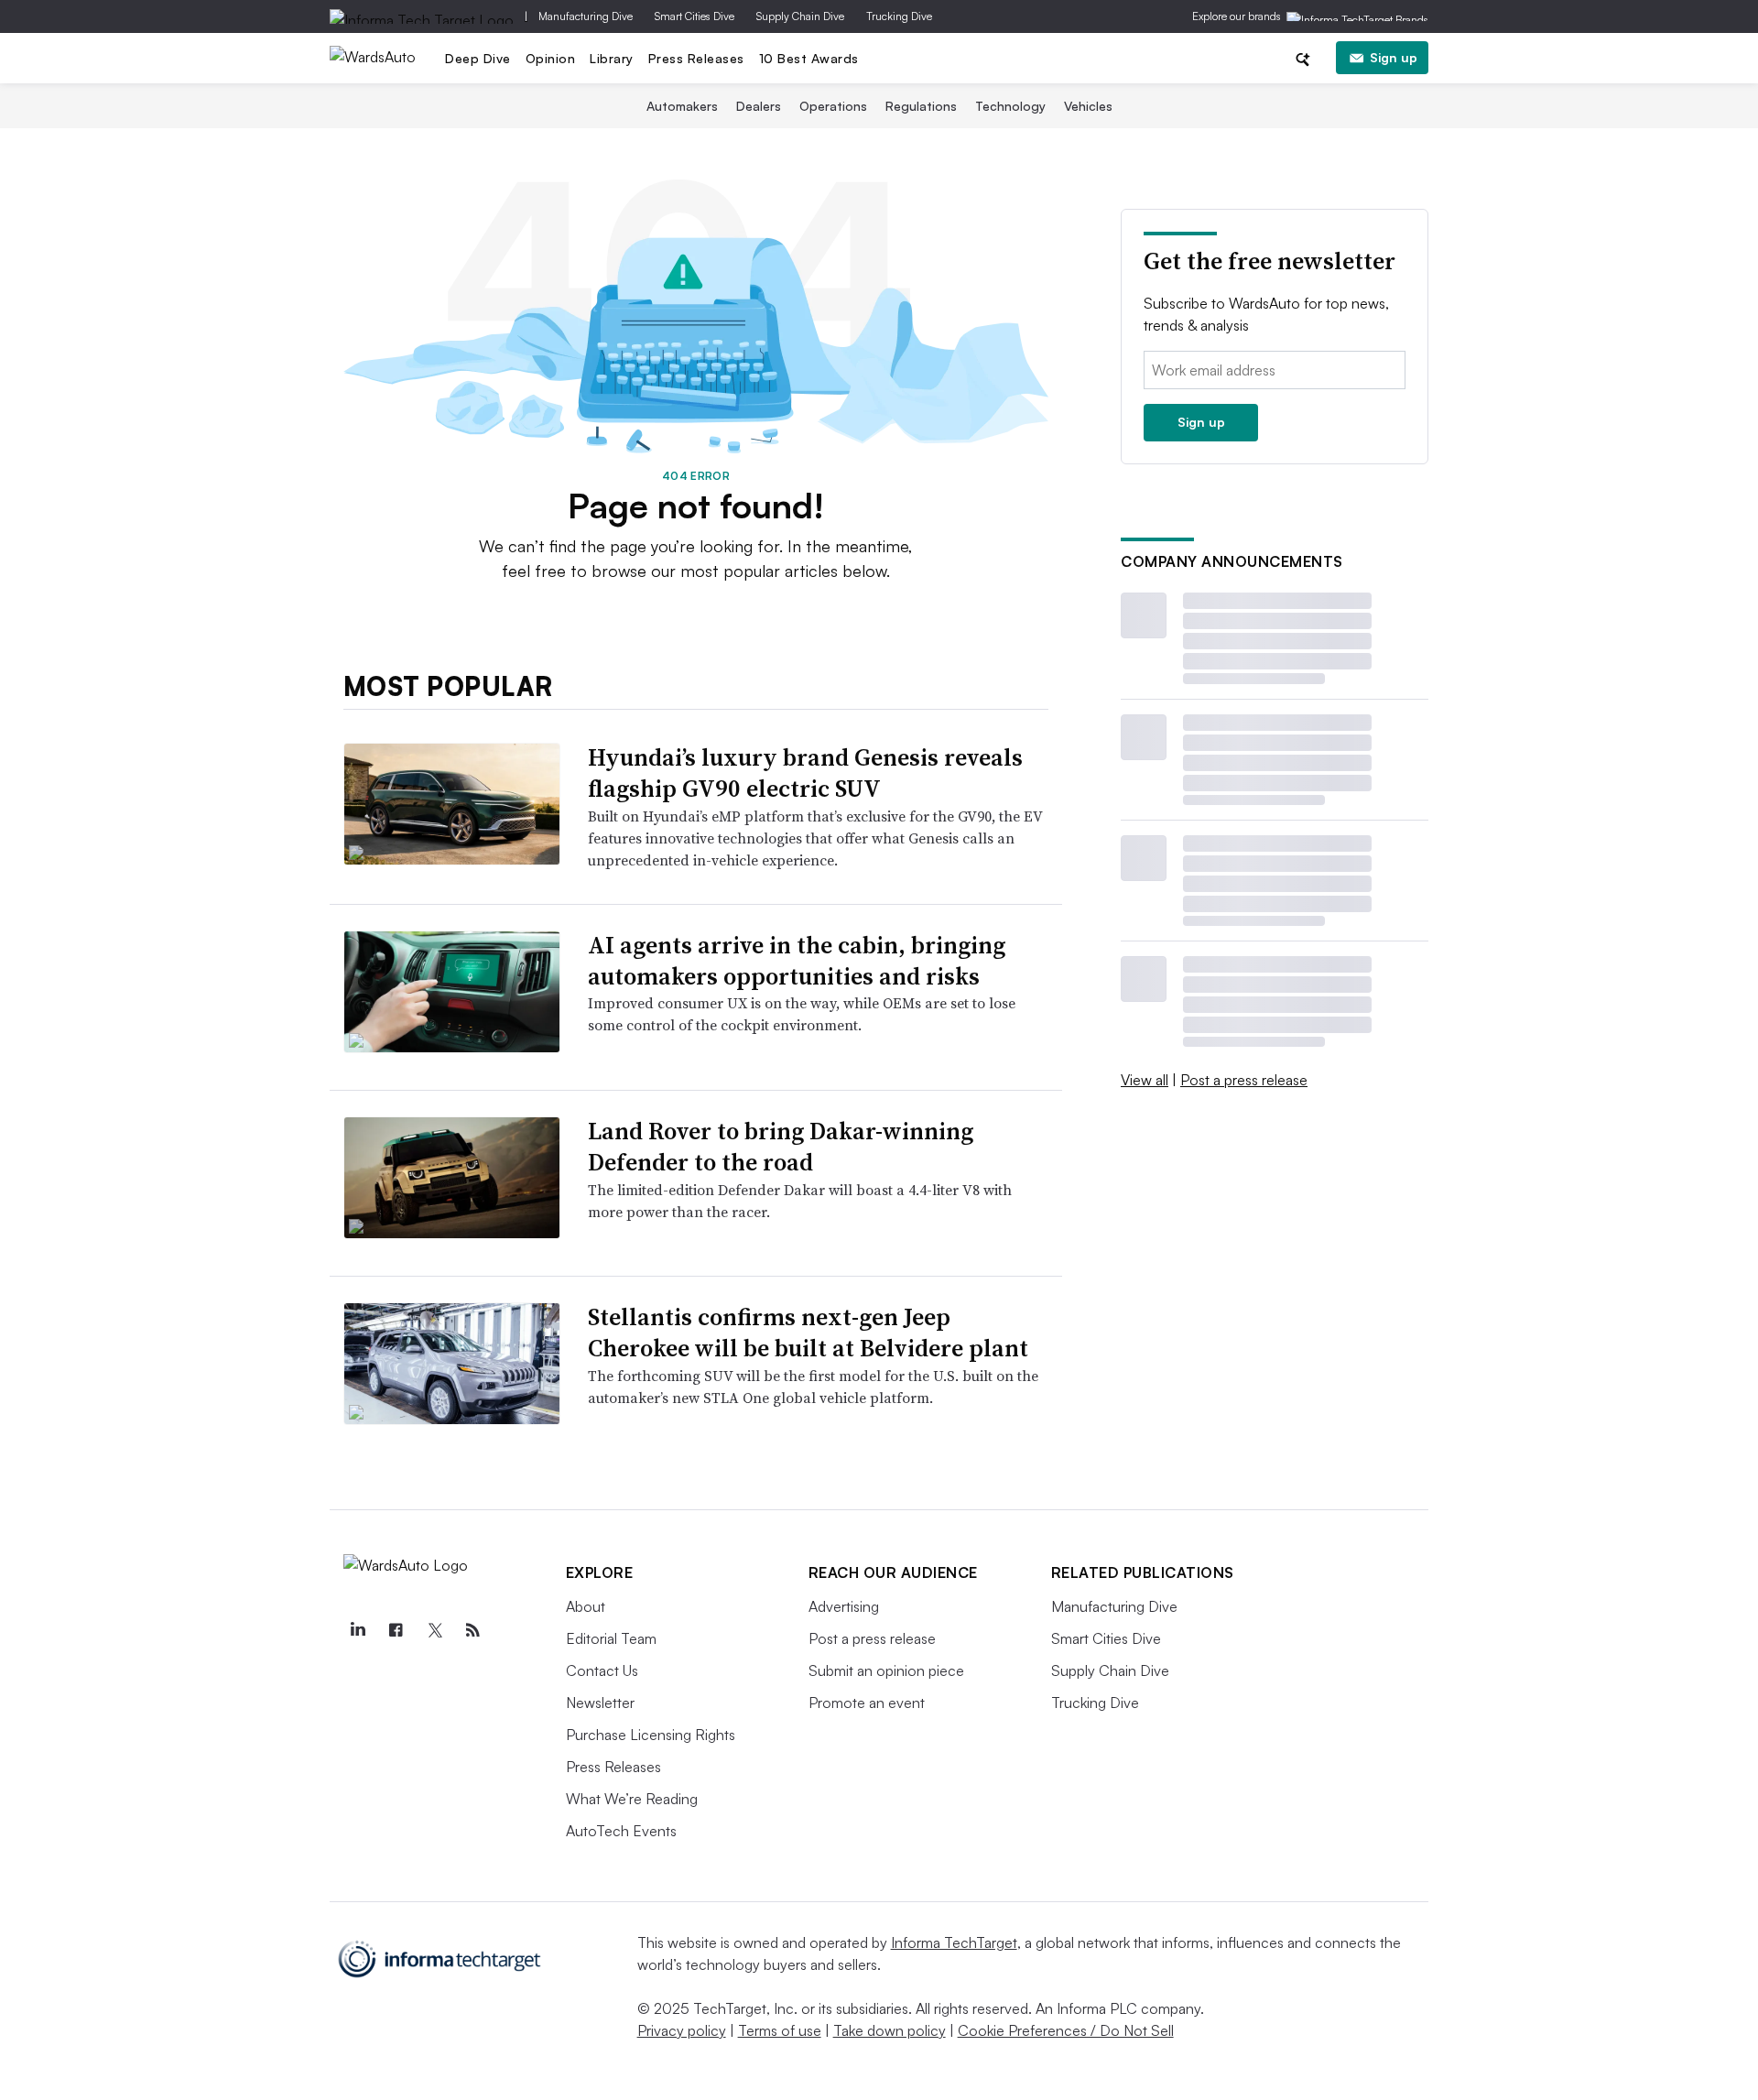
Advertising (844, 1606)
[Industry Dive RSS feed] (473, 1630)
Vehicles (1088, 106)
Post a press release (1244, 1080)
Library (612, 58)
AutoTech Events (621, 1831)
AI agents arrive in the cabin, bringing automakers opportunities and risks (797, 961)
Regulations (921, 106)
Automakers (682, 106)
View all (1145, 1080)
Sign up (1394, 57)
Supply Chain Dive (800, 16)
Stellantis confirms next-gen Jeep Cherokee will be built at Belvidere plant (808, 1333)
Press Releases (696, 58)
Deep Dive (478, 58)
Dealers (759, 106)
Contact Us (602, 1670)
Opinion (551, 58)
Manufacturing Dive (586, 16)
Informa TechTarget (954, 1942)
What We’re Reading (632, 1799)
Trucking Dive (899, 16)
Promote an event (867, 1703)
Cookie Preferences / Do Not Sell (1066, 2030)
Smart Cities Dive (695, 16)
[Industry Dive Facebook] (396, 1630)
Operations (833, 106)
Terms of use (780, 2030)
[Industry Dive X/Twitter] (435, 1630)
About (586, 1606)
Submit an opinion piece (886, 1670)
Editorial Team (611, 1638)
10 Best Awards (809, 58)
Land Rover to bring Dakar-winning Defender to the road (781, 1147)
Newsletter (600, 1703)
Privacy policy (682, 2030)
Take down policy (890, 2030)
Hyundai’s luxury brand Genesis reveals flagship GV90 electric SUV (805, 773)
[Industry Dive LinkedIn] (358, 1630)
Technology (1010, 106)
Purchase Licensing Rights (651, 1735)
